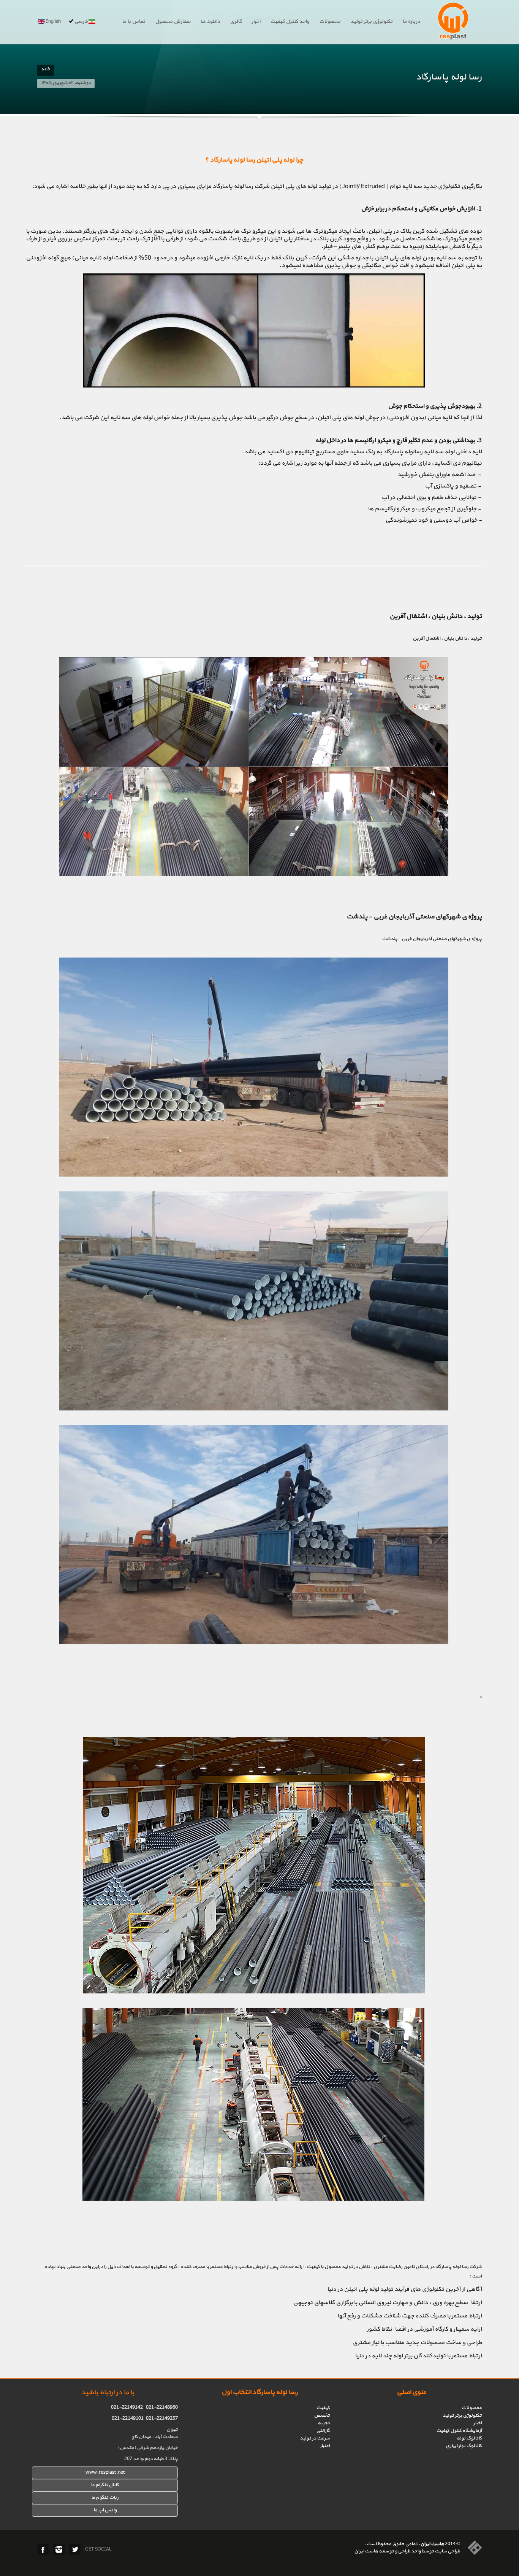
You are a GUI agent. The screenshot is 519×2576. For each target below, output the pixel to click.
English (53, 22)
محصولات (330, 22)
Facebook (43, 2549)
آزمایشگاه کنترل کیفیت (459, 2431)
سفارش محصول (173, 22)
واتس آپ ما (105, 2510)
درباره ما (411, 22)
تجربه (324, 2423)
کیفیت (323, 2408)
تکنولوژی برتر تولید (371, 22)
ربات (113, 2498)
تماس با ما (134, 22)
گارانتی (323, 2431)
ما (93, 2498)
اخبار (256, 22)
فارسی (81, 22)
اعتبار (325, 2446)
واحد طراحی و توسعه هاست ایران (387, 2551)
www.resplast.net (105, 2473)
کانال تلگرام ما (105, 2485)
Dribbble (59, 2549)
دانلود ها (210, 22)
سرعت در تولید (315, 2438)
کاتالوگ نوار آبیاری (464, 2446)
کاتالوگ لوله (469, 2438)
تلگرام (102, 2498)
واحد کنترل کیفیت (290, 22)
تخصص (322, 2416)
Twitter (75, 2549)
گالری (236, 22)
